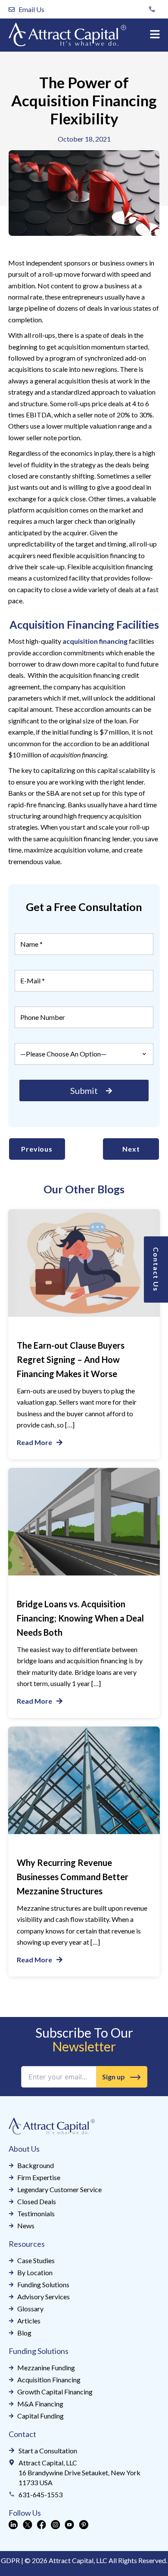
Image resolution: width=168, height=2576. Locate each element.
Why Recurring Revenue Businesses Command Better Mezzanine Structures (73, 1877)
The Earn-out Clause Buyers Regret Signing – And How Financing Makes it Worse (71, 1359)
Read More (34, 1442)
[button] (155, 35)
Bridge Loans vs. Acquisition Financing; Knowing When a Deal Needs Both (80, 1618)
